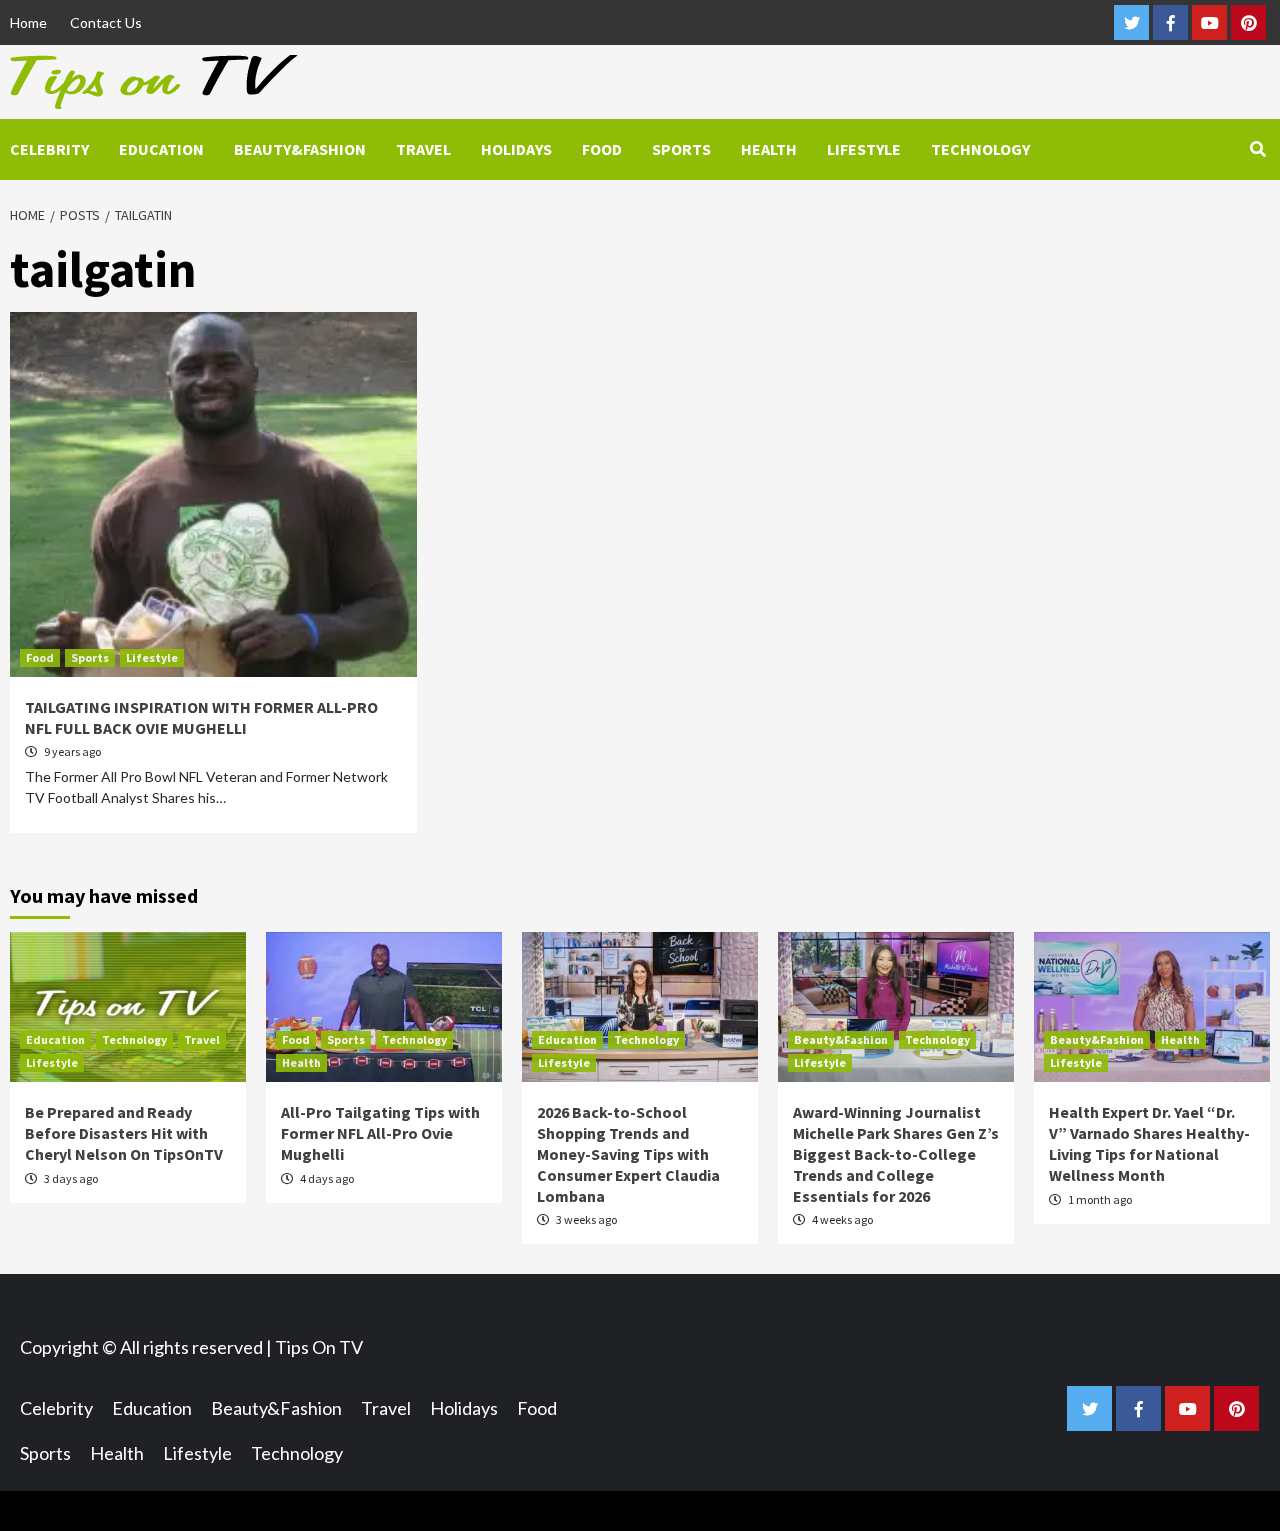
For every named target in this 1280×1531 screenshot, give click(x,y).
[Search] (1257, 149)
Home (28, 22)
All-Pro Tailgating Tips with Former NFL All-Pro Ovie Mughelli (380, 1133)
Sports (681, 149)
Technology (980, 149)
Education (161, 149)
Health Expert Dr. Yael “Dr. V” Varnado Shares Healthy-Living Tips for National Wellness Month (1149, 1143)
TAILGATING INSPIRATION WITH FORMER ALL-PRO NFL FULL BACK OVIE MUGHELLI (201, 717)
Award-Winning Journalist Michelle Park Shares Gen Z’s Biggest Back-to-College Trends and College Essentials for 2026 (896, 1153)
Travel (423, 149)
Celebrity (49, 149)
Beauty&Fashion (300, 149)
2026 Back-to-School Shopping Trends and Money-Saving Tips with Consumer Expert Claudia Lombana (628, 1153)
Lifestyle (864, 149)
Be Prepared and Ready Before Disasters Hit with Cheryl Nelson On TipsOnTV (124, 1133)
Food (602, 149)
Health (769, 149)
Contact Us (106, 22)
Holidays (516, 149)
